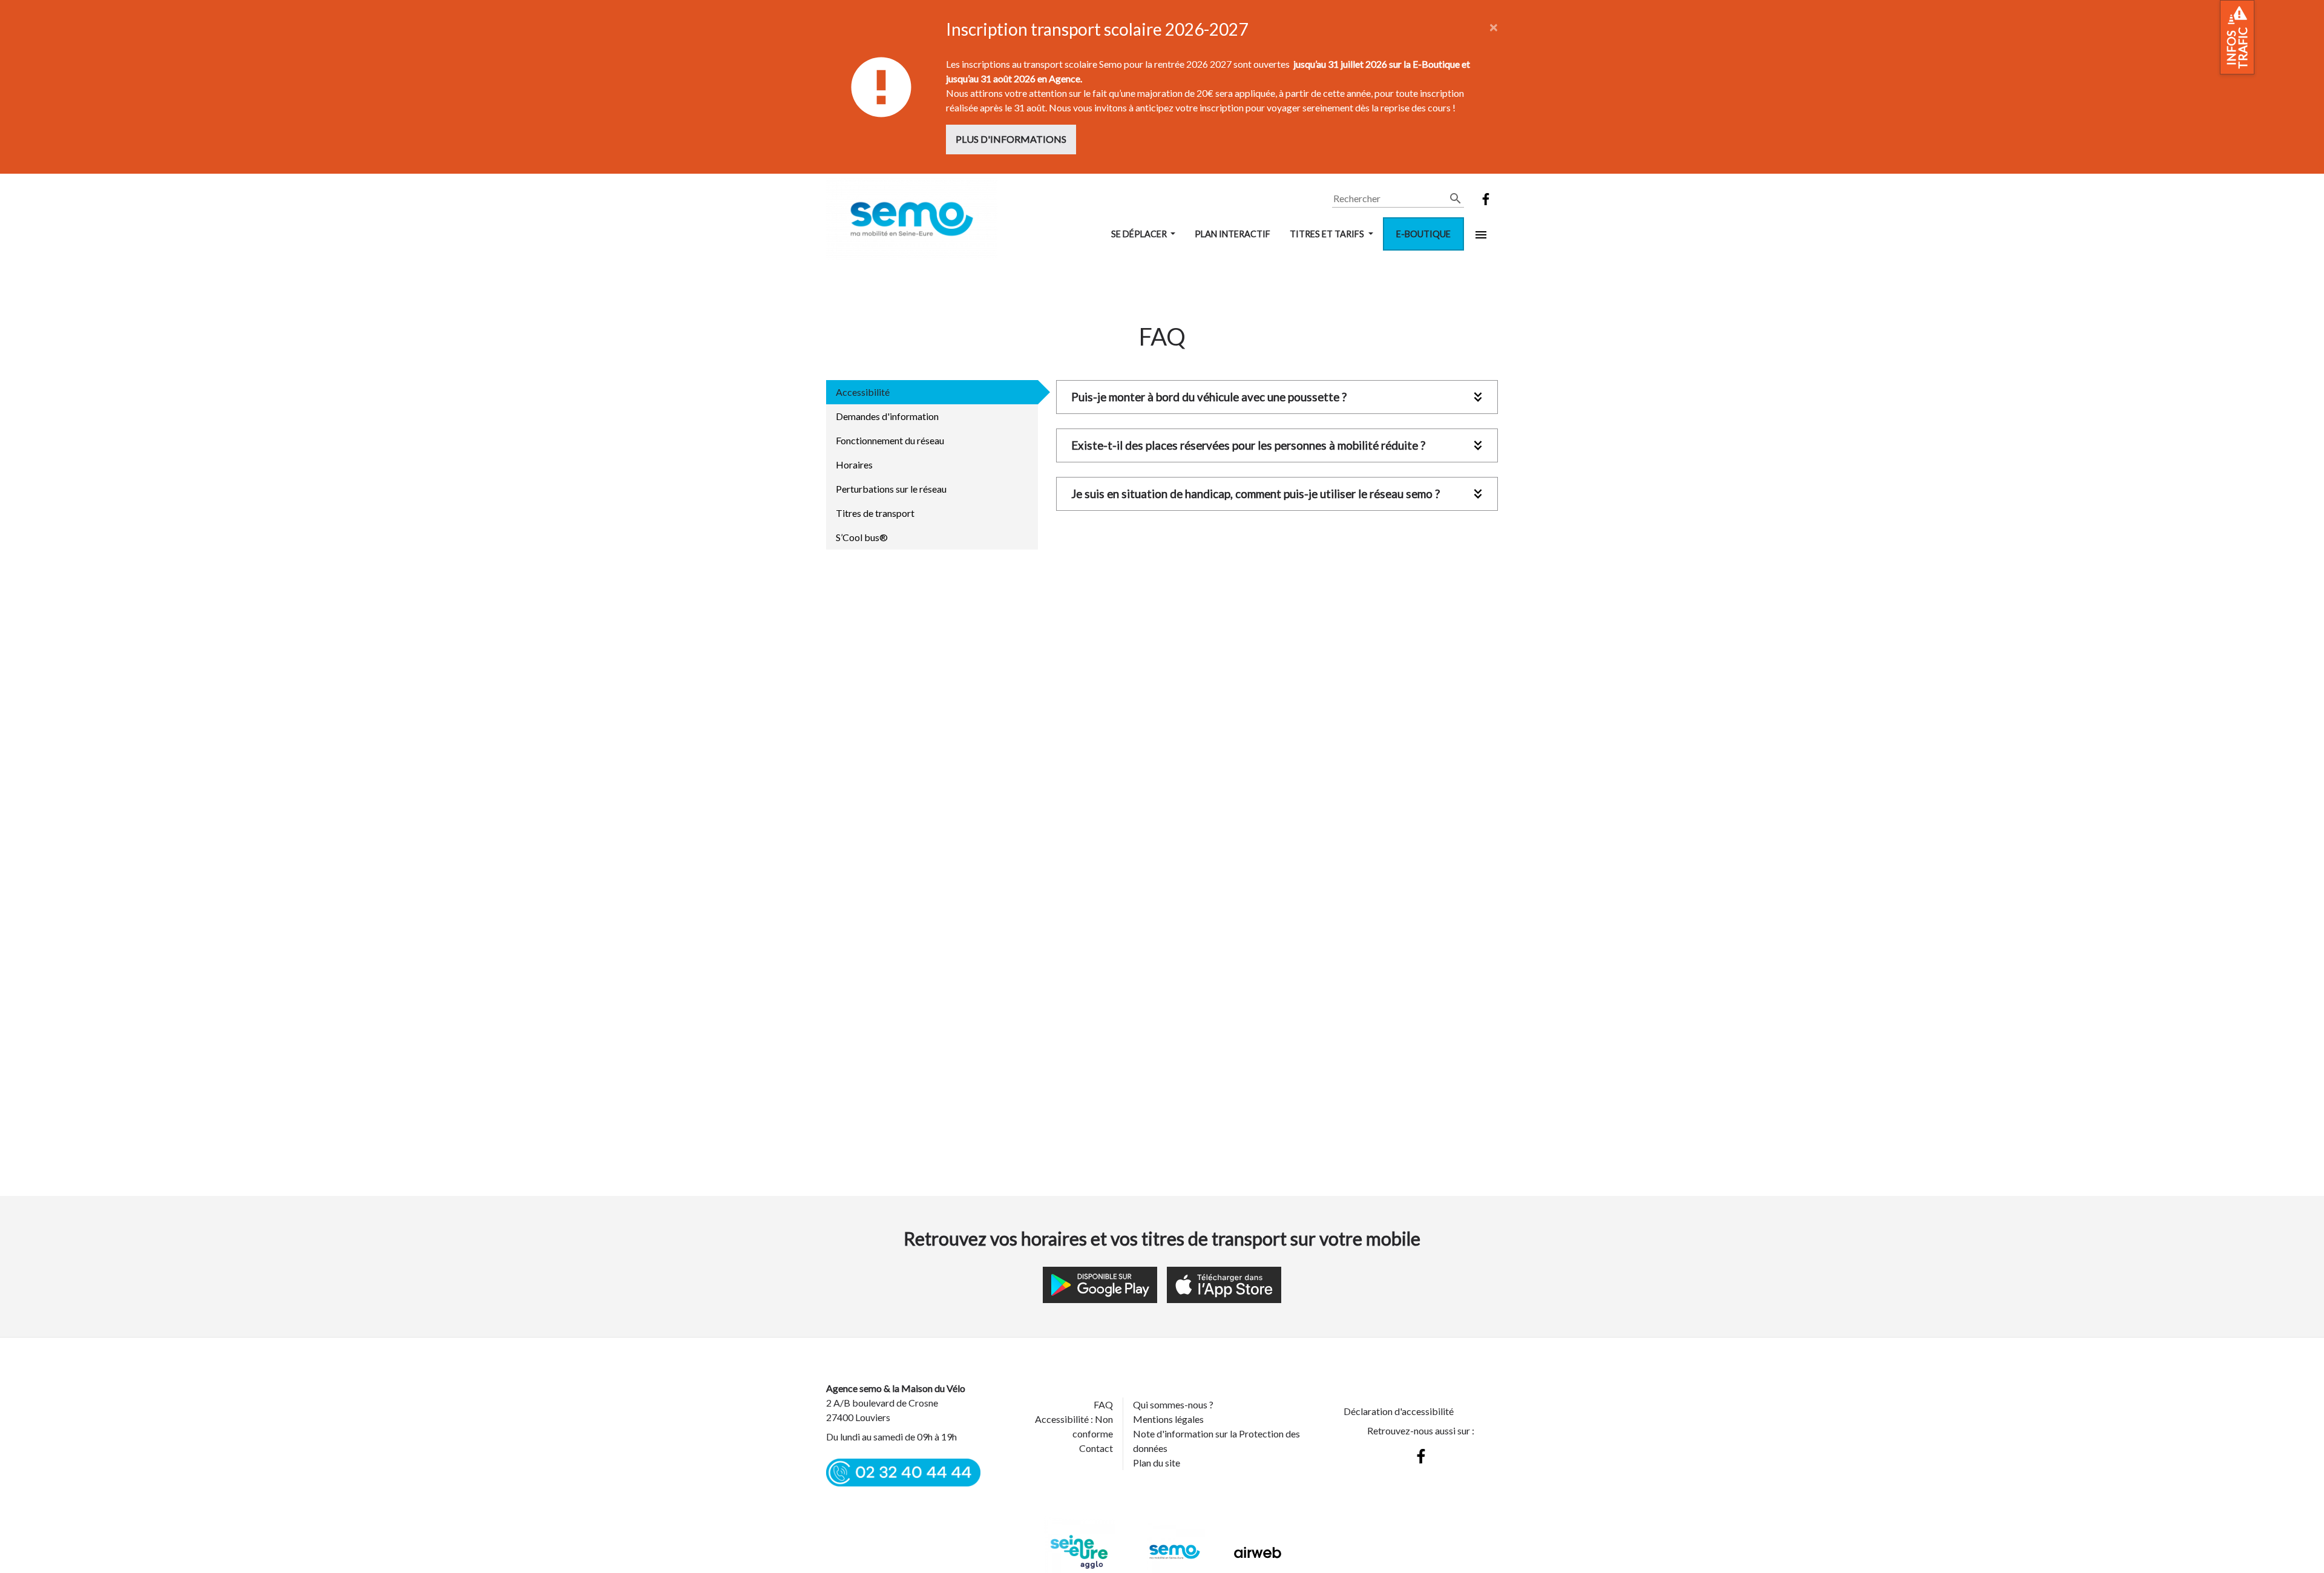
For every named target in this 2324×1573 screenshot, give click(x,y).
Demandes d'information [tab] (887, 416)
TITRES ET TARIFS (1328, 234)
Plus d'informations (1011, 139)
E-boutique (1423, 234)
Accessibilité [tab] (863, 392)
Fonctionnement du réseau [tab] (890, 440)
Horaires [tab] (854, 465)
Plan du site (1157, 1463)
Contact (1096, 1448)
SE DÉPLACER (1140, 234)
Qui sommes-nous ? (1173, 1404)
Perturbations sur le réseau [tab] (891, 489)
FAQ (1103, 1404)
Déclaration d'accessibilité (1399, 1411)
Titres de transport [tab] (875, 513)
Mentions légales (1168, 1419)
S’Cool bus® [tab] (862, 537)
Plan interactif (1233, 234)
